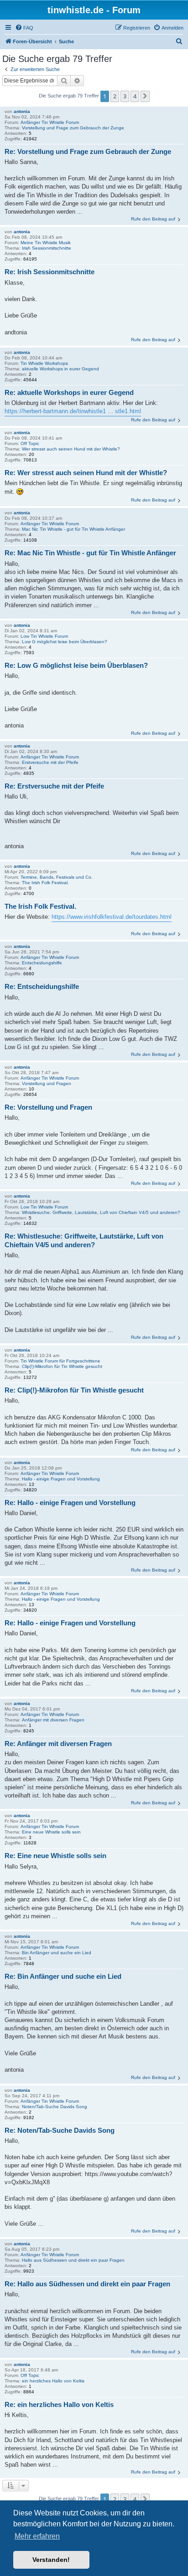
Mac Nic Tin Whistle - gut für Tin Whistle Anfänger (73, 529)
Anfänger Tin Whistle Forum (50, 122)
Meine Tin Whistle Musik (46, 243)
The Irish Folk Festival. (45, 883)
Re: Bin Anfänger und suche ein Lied (63, 1976)
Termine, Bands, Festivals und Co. (57, 877)
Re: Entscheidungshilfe (42, 986)
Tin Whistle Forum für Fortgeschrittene (60, 1361)
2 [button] (115, 96)
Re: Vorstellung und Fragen (48, 1107)
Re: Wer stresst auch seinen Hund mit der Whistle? (86, 473)
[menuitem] (24, 28)
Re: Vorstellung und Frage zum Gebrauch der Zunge (88, 151)
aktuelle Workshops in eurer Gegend (60, 369)
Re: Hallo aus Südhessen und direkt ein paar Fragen (87, 2284)
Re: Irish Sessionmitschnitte (50, 272)
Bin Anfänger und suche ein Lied (57, 1953)
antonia (22, 111)
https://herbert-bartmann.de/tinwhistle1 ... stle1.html (73, 411)
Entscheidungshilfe (42, 963)
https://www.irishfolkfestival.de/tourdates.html (112, 917)
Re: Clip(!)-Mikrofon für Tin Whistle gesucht (74, 1390)
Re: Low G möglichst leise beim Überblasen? (76, 665)
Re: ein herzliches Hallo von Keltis (59, 2404)
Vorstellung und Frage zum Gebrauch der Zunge (73, 128)
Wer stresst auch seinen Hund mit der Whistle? (71, 449)
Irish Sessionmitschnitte (47, 248)
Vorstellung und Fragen (47, 1083)
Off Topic (30, 443)
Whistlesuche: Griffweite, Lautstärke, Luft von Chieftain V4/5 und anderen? (101, 1212)
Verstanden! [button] (51, 2560)
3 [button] (125, 96)
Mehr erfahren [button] (37, 2536)
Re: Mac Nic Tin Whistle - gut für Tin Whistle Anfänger (90, 553)
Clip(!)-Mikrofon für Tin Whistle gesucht (62, 1366)
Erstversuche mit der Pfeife (50, 762)
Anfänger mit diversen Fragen (53, 1720)
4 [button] (135, 96)
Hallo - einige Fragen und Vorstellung (61, 1479)
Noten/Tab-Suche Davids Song (55, 2107)
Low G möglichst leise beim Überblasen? (65, 642)
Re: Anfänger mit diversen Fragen (58, 1744)
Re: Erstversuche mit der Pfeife (54, 786)
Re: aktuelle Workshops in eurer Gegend (69, 392)
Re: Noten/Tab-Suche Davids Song (60, 2130)
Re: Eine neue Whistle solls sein (55, 1856)
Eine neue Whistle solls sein (51, 1832)
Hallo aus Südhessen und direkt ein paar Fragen (73, 2260)
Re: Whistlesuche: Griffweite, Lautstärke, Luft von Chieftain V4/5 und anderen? (84, 1240)
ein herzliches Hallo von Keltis (53, 2381)
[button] (145, 96)
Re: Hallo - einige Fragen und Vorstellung (70, 1503)
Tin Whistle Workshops (44, 363)
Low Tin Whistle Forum (44, 636)
